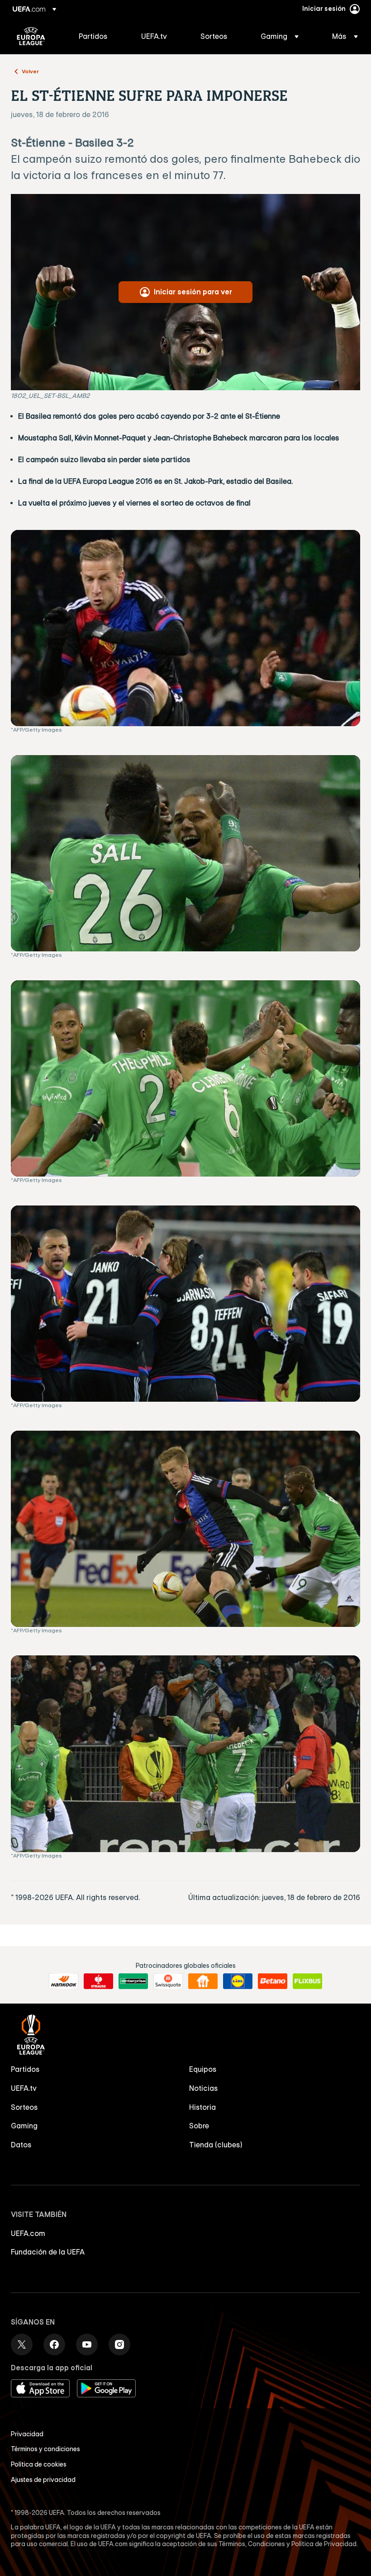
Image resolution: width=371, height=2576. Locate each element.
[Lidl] (238, 1981)
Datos (21, 2145)
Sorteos (24, 2107)
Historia (202, 2107)
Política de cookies (39, 2464)
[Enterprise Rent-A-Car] (133, 1981)
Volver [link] (30, 71)
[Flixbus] (307, 1981)
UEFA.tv (24, 2088)
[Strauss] (98, 1981)
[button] (280, 36)
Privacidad (27, 2434)
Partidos (25, 2069)
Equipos (203, 2069)
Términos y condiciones (45, 2449)
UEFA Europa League (31, 36)
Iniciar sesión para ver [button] (193, 292)
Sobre (199, 2126)
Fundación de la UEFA (48, 2252)
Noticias (204, 2088)
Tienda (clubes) (216, 2145)
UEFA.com (28, 2233)
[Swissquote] (168, 1981)
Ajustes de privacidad (43, 2480)
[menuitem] (99, 36)
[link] (93, 36)
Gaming (24, 2126)
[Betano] (273, 1981)
